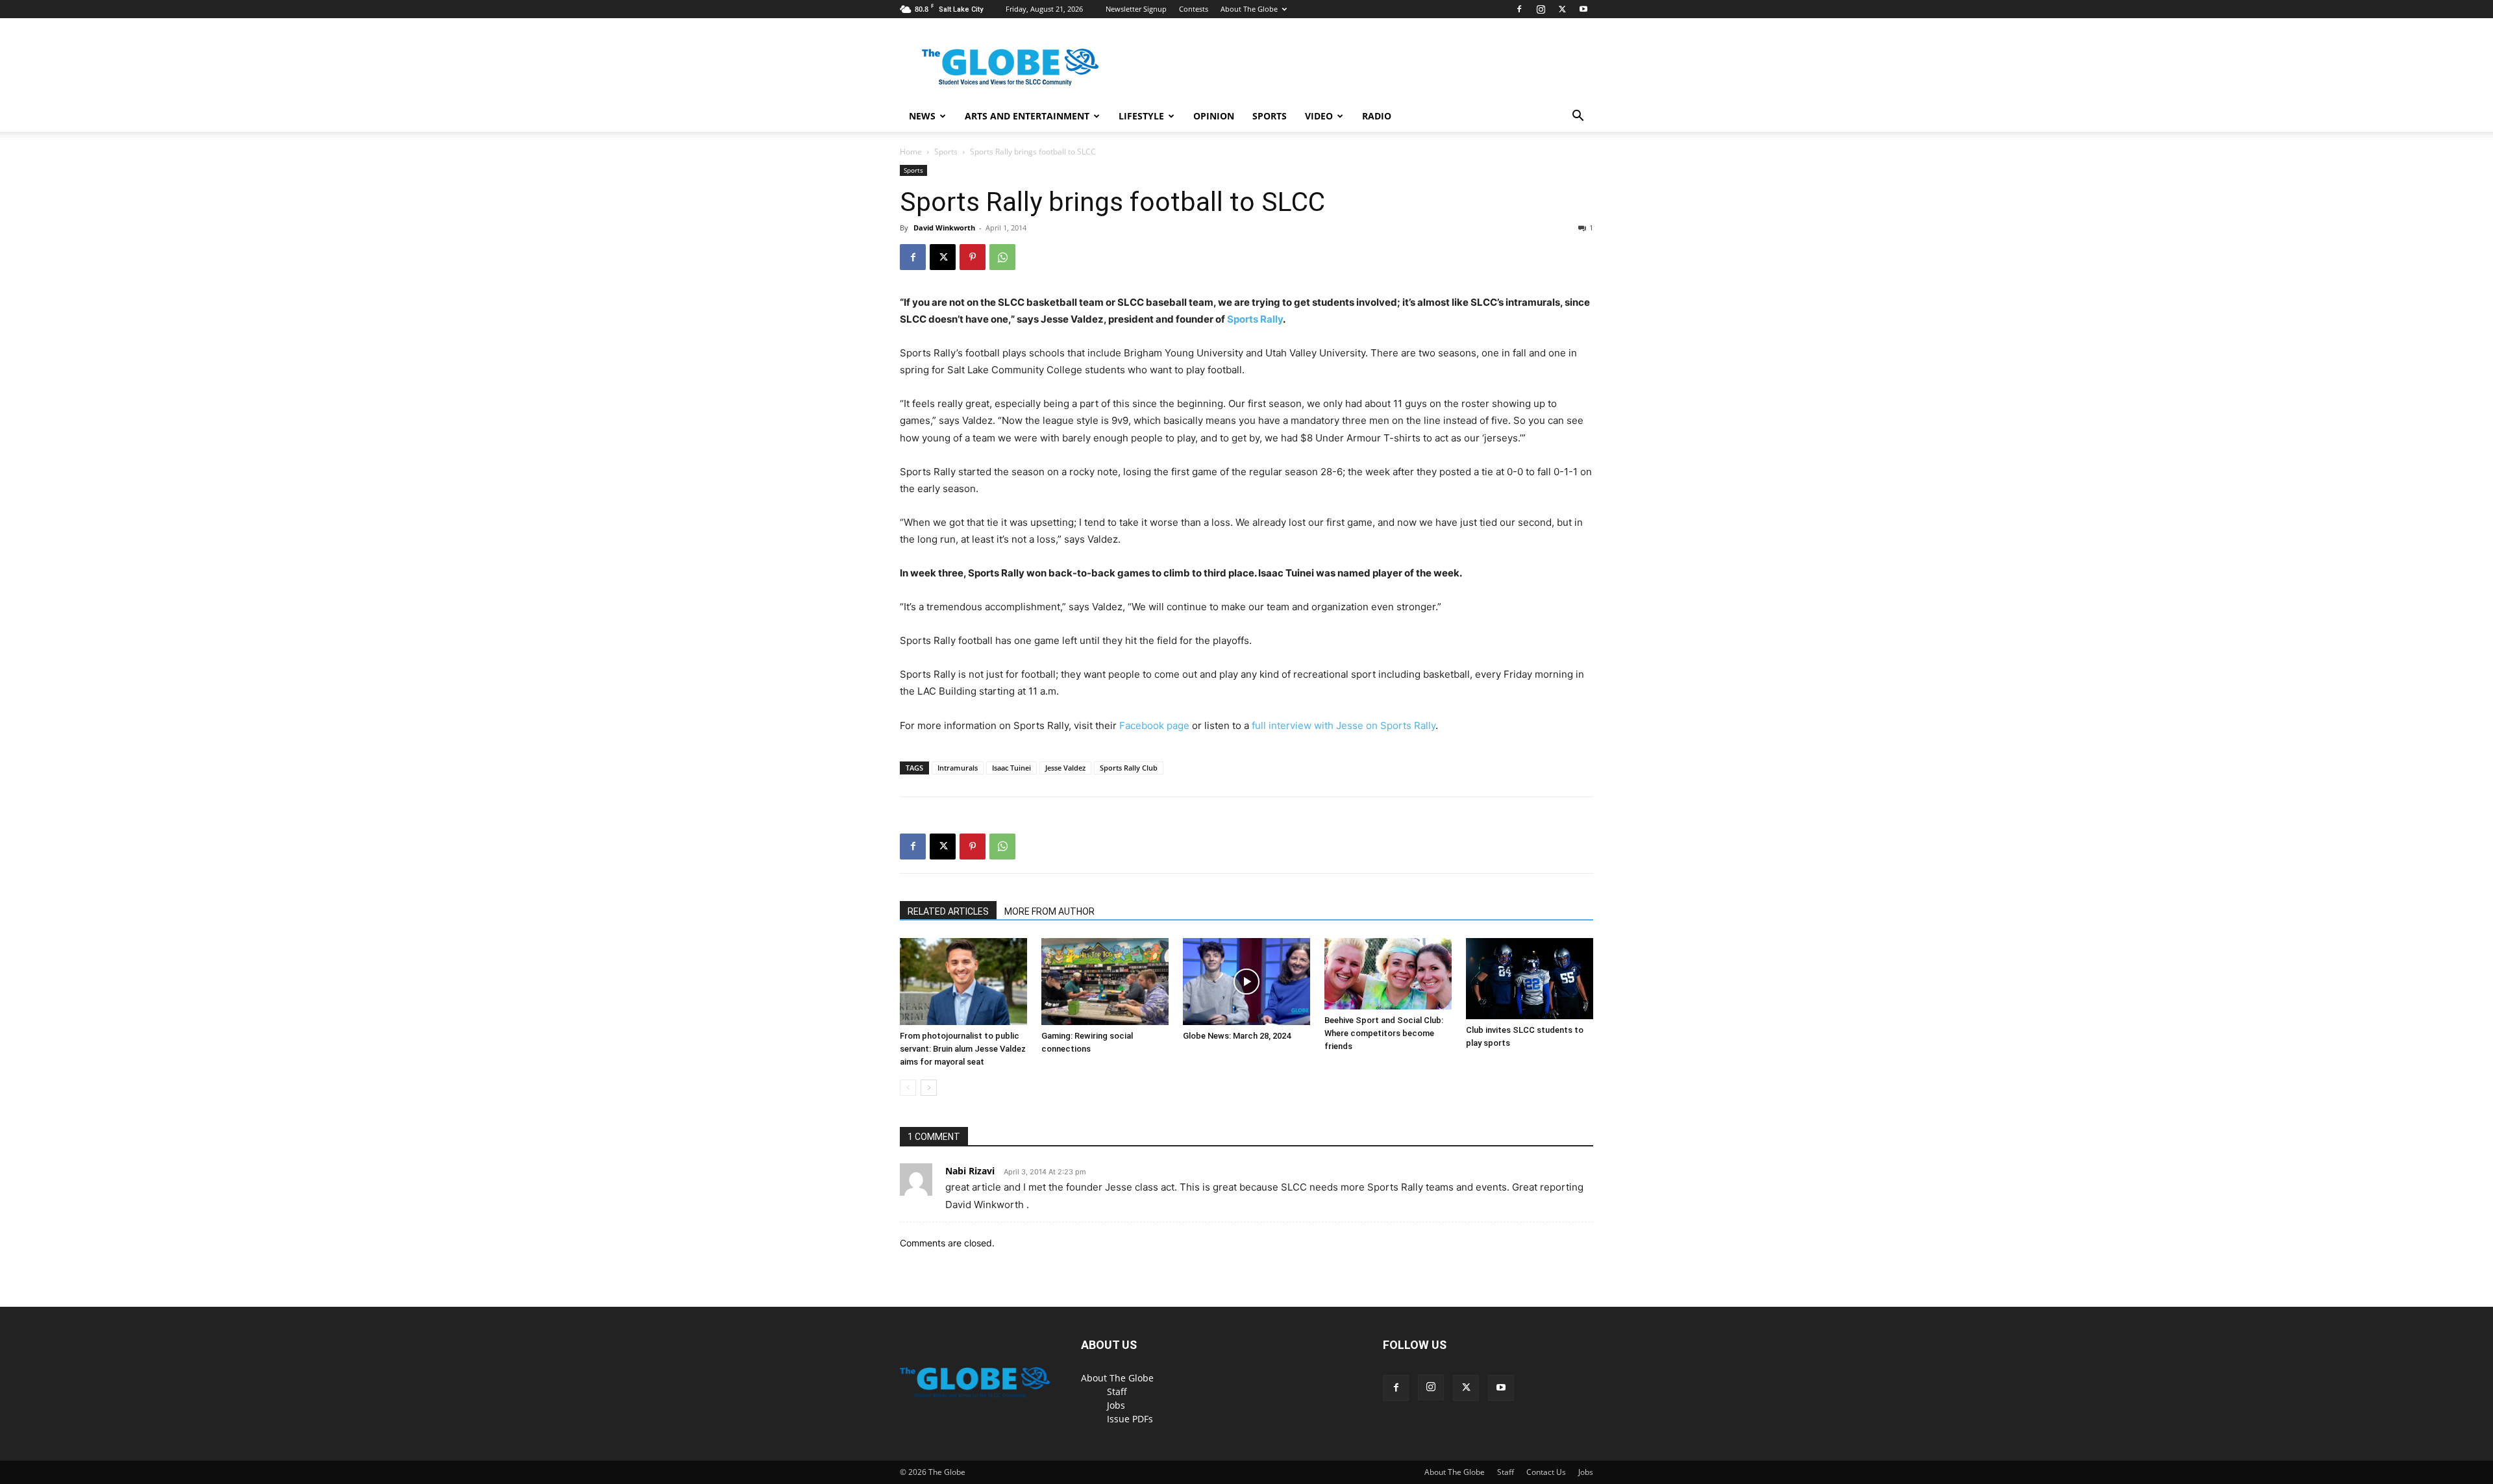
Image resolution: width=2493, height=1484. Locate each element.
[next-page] (929, 1088)
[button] (1578, 117)
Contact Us (1546, 1472)
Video (1319, 116)
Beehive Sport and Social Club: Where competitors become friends (1384, 1033)
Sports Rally (1255, 319)
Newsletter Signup (1136, 9)
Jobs (1116, 1405)
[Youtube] (1583, 9)
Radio (1377, 116)
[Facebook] (1519, 9)
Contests (1194, 9)
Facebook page (1154, 725)
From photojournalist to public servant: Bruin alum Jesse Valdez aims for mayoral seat (963, 1049)
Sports (1270, 116)
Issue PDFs (1130, 1419)
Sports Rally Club (1129, 768)
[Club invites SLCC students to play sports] (1530, 979)
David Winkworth (944, 228)
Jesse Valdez (1065, 768)
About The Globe (1249, 9)
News (922, 116)
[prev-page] (908, 1088)
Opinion (1214, 116)
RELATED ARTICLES (948, 911)
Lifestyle (1141, 116)
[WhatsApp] (1002, 257)
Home (911, 152)
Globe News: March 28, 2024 (1237, 1036)
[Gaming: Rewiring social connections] (1105, 982)
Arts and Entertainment (1027, 116)
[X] (1562, 9)
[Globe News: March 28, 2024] (1246, 982)
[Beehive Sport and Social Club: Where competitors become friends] (1388, 974)
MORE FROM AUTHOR (1049, 911)
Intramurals (958, 768)
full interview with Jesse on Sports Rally (1344, 725)
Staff (1117, 1391)
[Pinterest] (973, 257)
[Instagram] (1541, 9)
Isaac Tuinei (1011, 768)
